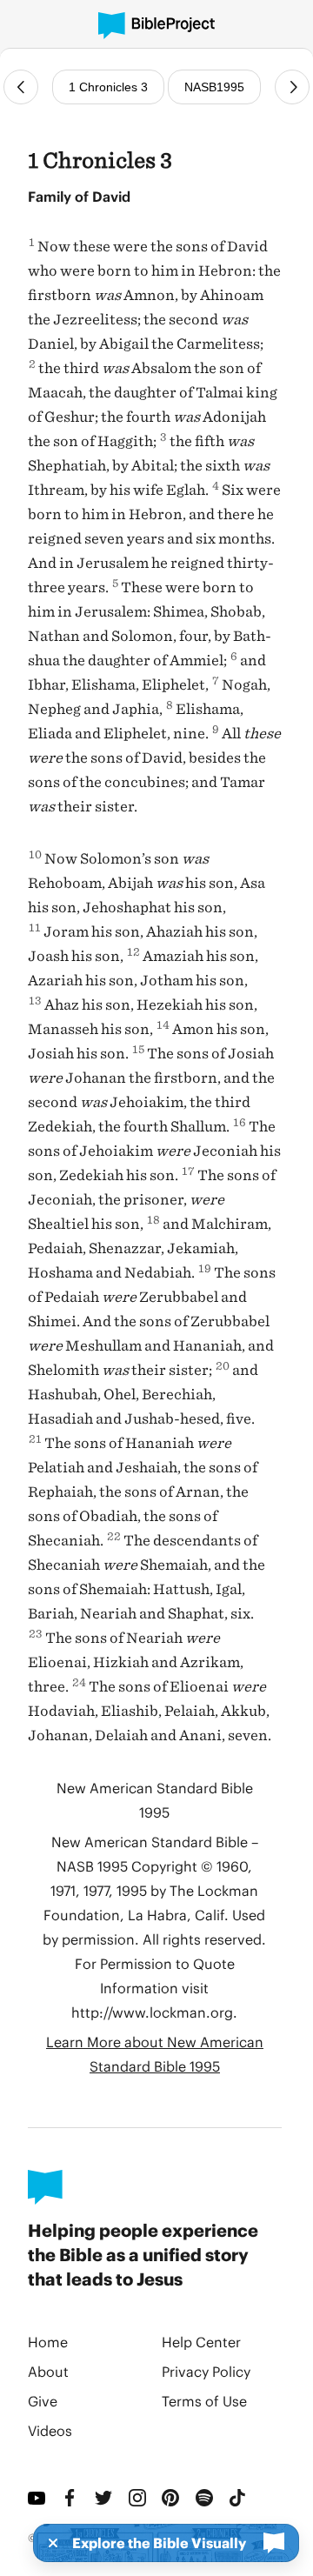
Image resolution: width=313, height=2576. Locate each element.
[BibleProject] (156, 26)
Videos (50, 2430)
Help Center (201, 2342)
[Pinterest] (172, 2498)
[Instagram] (139, 2498)
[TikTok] (239, 2498)
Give (43, 2401)
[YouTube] (38, 2498)
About (48, 2371)
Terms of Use (204, 2401)
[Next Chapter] (292, 87)
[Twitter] (105, 2498)
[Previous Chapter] (21, 87)
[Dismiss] (48, 2543)
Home (48, 2342)
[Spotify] (206, 2498)
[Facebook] (72, 2498)
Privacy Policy (206, 2371)
